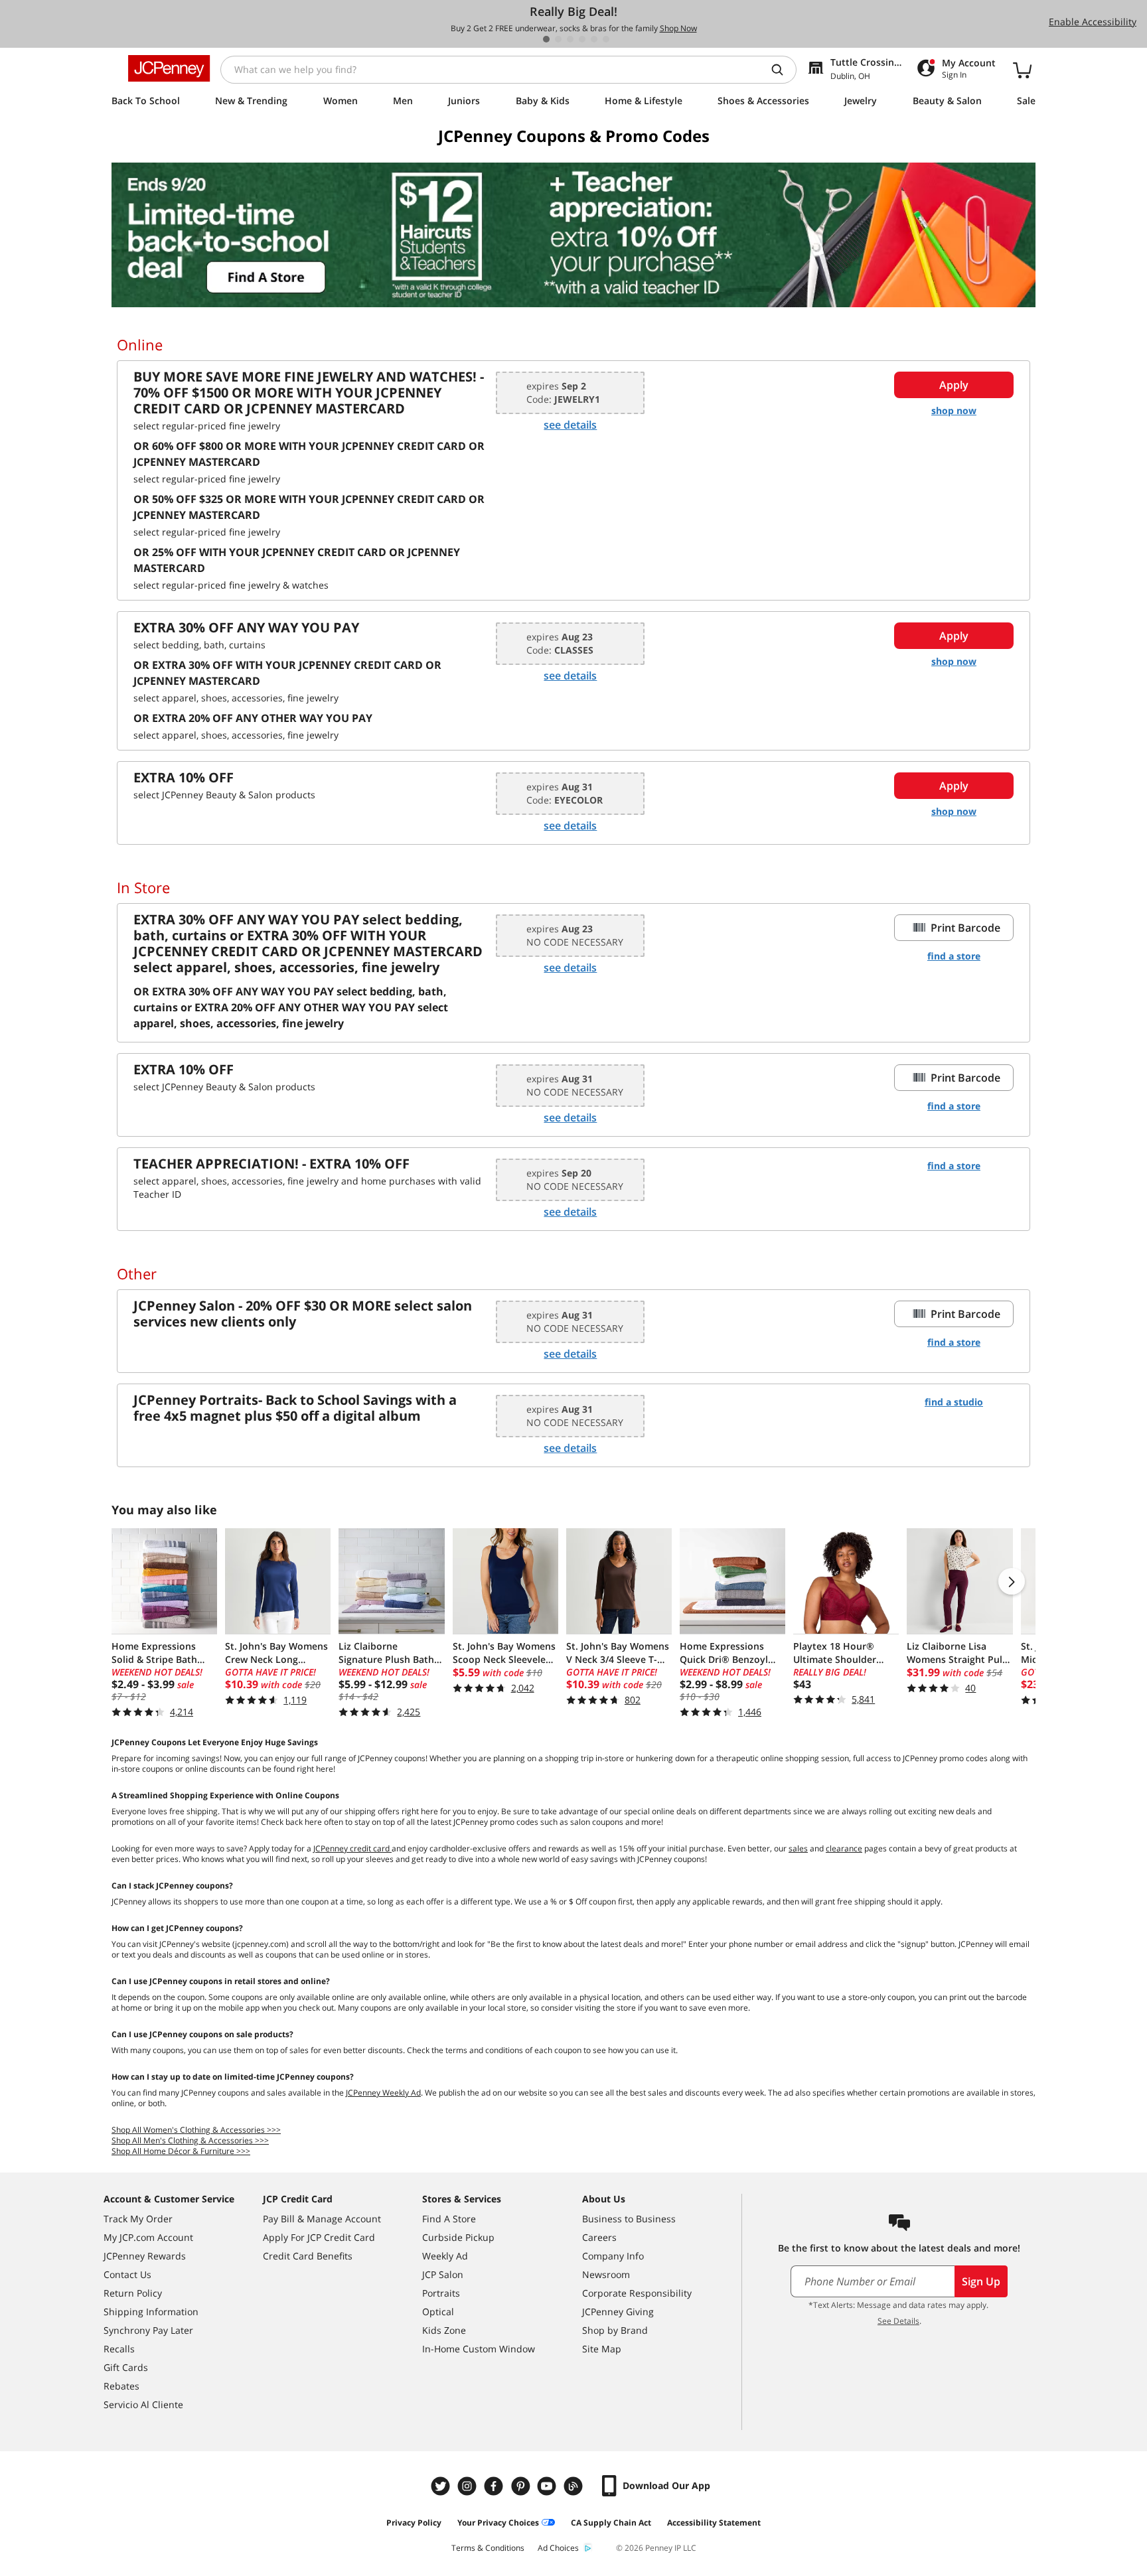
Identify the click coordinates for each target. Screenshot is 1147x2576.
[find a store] (573, 235)
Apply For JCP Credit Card (319, 2237)
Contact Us (127, 2274)
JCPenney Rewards (145, 2256)
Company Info (613, 2256)
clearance (844, 1848)
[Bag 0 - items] (1022, 70)
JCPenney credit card (352, 1848)
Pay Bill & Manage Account (322, 2219)
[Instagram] (469, 2486)
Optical (438, 2312)
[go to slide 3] (570, 39)
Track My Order (138, 2219)
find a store (954, 956)
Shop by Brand (615, 2330)
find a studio (954, 1402)
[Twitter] (442, 2486)
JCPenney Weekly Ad (383, 2093)
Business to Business (629, 2219)
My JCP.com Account (148, 2237)
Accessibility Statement (714, 2523)
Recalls (119, 2349)
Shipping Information (151, 2312)
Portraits (441, 2293)
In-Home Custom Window (479, 2349)
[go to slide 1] (546, 39)
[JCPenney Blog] (575, 2486)
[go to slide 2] (558, 39)
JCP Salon (443, 2274)
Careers (599, 2237)
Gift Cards (126, 2367)
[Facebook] (495, 2486)
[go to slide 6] (606, 39)
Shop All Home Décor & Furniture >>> (181, 2151)
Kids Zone (444, 2330)
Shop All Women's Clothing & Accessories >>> (196, 2130)
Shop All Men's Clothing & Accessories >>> (190, 2140)
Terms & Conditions (488, 2548)
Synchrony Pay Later (148, 2330)
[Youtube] (548, 2486)
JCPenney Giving (618, 2312)
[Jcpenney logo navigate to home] (169, 68)
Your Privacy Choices (498, 2523)
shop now (954, 410)
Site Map (602, 2349)
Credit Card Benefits (308, 2256)
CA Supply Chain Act (611, 2523)
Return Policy (133, 2293)
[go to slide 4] (582, 39)
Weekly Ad (445, 2256)
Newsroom (606, 2274)
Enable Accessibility (1093, 22)
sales (798, 1848)
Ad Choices (558, 2548)
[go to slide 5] (594, 39)
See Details (898, 2321)
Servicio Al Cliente (143, 2404)
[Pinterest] (522, 2486)
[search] (783, 70)
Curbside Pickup (458, 2237)
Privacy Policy (414, 2523)
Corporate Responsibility (637, 2293)
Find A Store (449, 2219)
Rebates (121, 2386)
